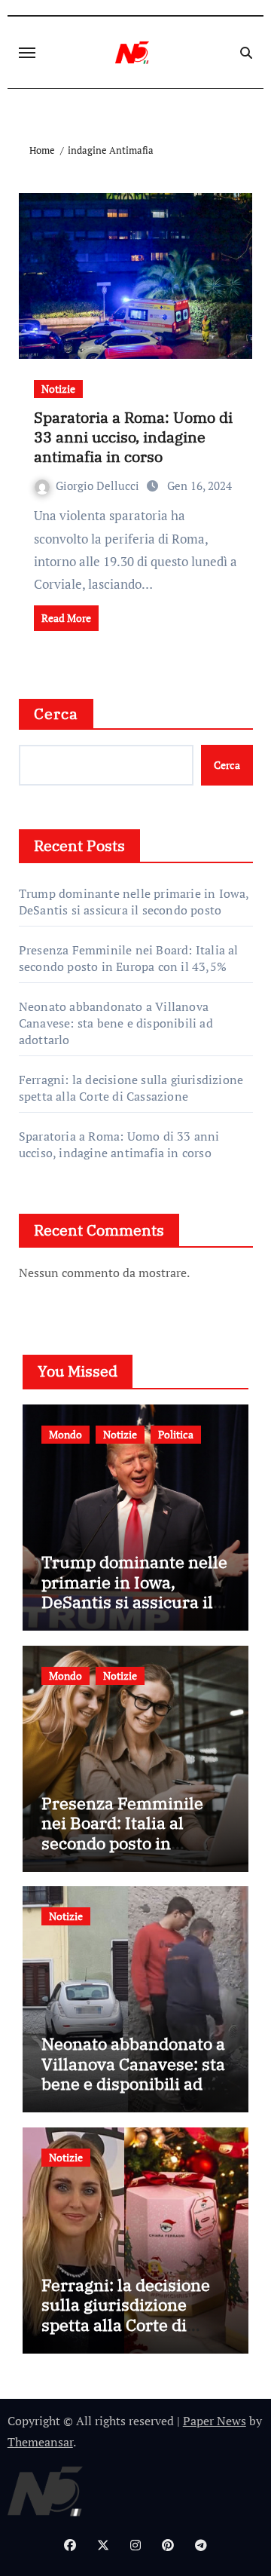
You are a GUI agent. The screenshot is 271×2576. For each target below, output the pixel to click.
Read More (66, 618)
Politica (176, 1434)
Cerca (56, 714)
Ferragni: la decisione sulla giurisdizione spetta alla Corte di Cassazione (131, 1088)
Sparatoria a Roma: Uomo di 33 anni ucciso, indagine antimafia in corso (133, 437)
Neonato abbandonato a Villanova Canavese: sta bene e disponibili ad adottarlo (116, 1023)
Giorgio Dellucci (99, 485)
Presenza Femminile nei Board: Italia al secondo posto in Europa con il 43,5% (129, 958)
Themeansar (40, 2442)
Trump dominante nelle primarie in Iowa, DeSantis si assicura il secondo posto (134, 902)
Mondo (65, 1434)
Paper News (215, 2421)
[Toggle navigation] (27, 53)
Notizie (58, 389)
